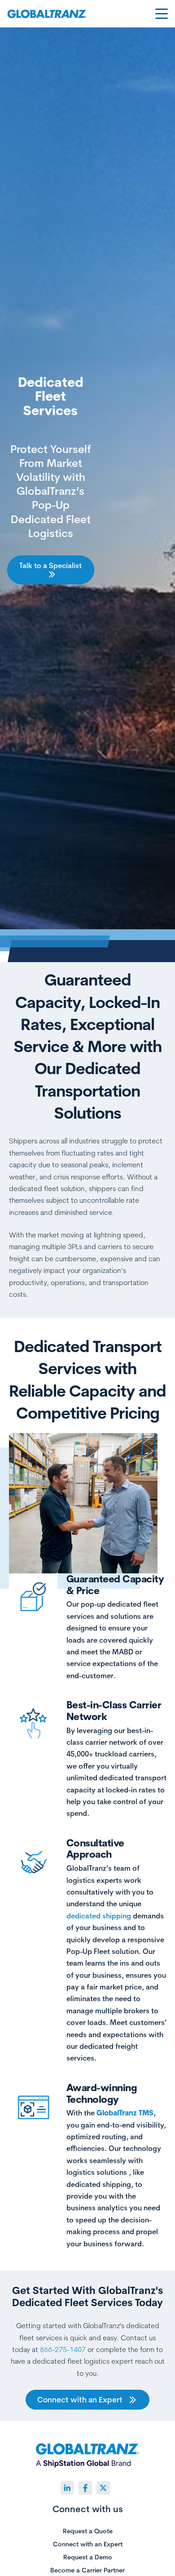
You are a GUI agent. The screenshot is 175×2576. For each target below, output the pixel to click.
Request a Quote (88, 2531)
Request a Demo (88, 2558)
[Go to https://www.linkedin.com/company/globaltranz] (67, 2488)
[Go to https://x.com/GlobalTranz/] (103, 2488)
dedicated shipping (99, 1916)
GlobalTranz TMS (125, 2113)
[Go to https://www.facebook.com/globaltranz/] (85, 2488)
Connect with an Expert (88, 2545)
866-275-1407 (63, 2349)
